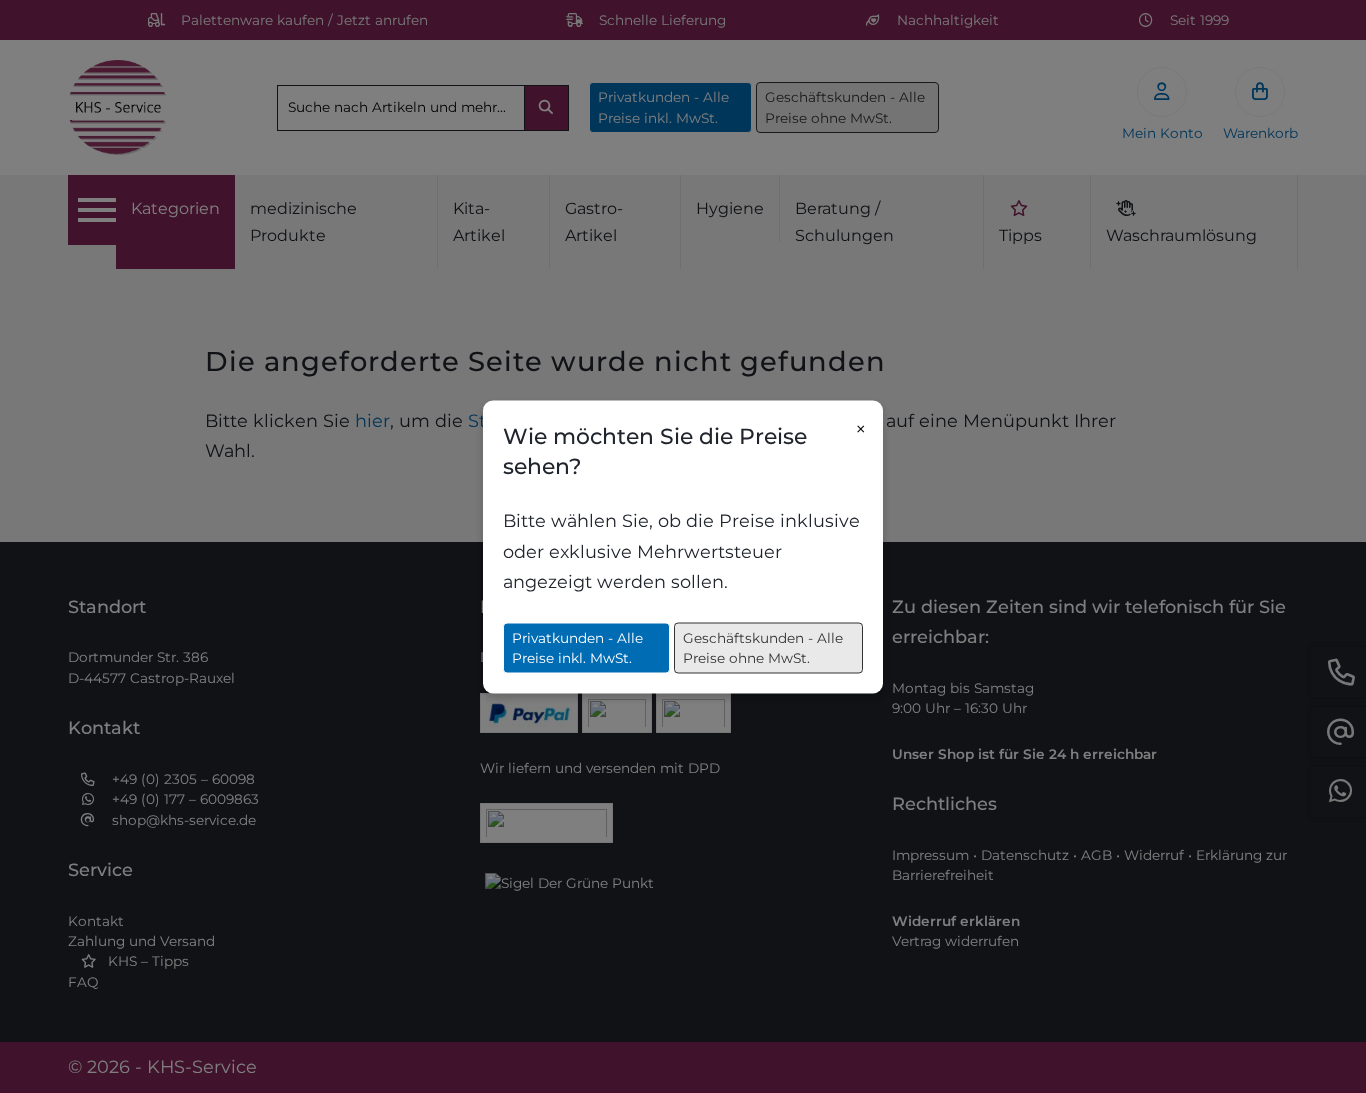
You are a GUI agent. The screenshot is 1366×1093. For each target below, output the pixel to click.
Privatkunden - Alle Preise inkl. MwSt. (577, 647)
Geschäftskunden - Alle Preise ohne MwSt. (763, 647)
